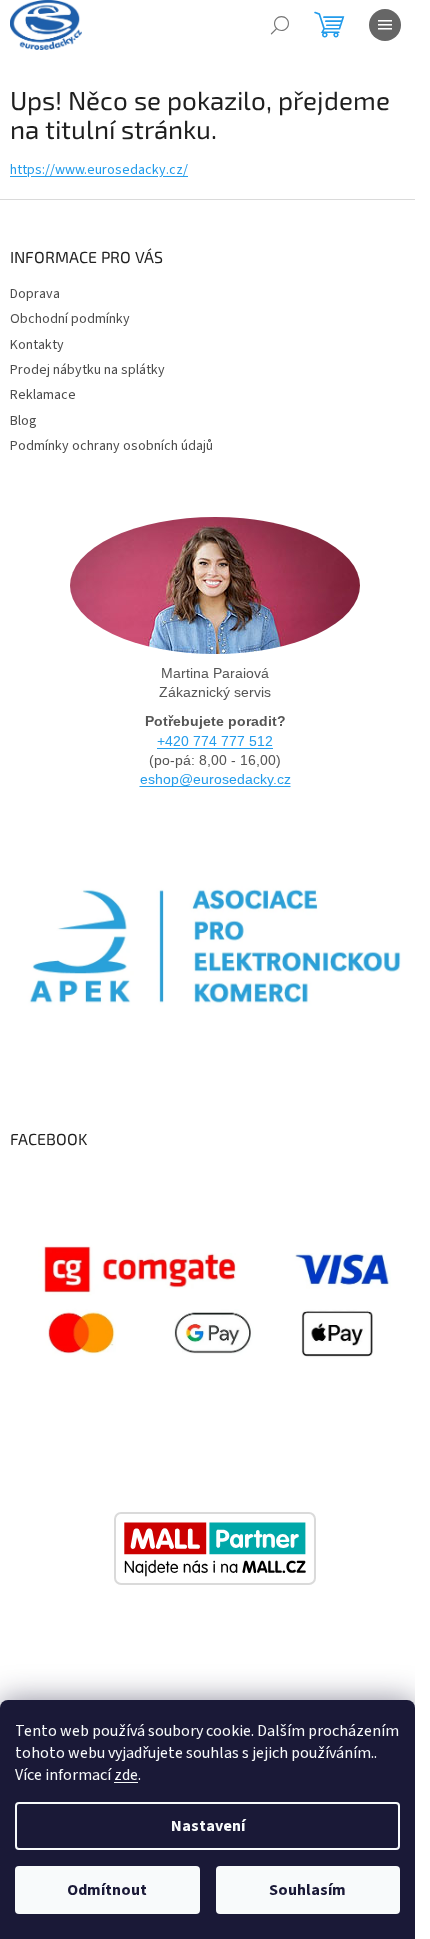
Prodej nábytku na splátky (87, 370)
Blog (23, 421)
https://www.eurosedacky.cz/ (99, 170)
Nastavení (208, 1826)
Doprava (35, 294)
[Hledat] (280, 25)
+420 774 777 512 (215, 741)
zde (126, 1775)
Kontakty (37, 345)
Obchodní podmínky (70, 319)
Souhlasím (307, 1890)
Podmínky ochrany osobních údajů (111, 446)
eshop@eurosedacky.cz (215, 779)
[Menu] (385, 25)
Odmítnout (107, 1890)
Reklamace (43, 395)
